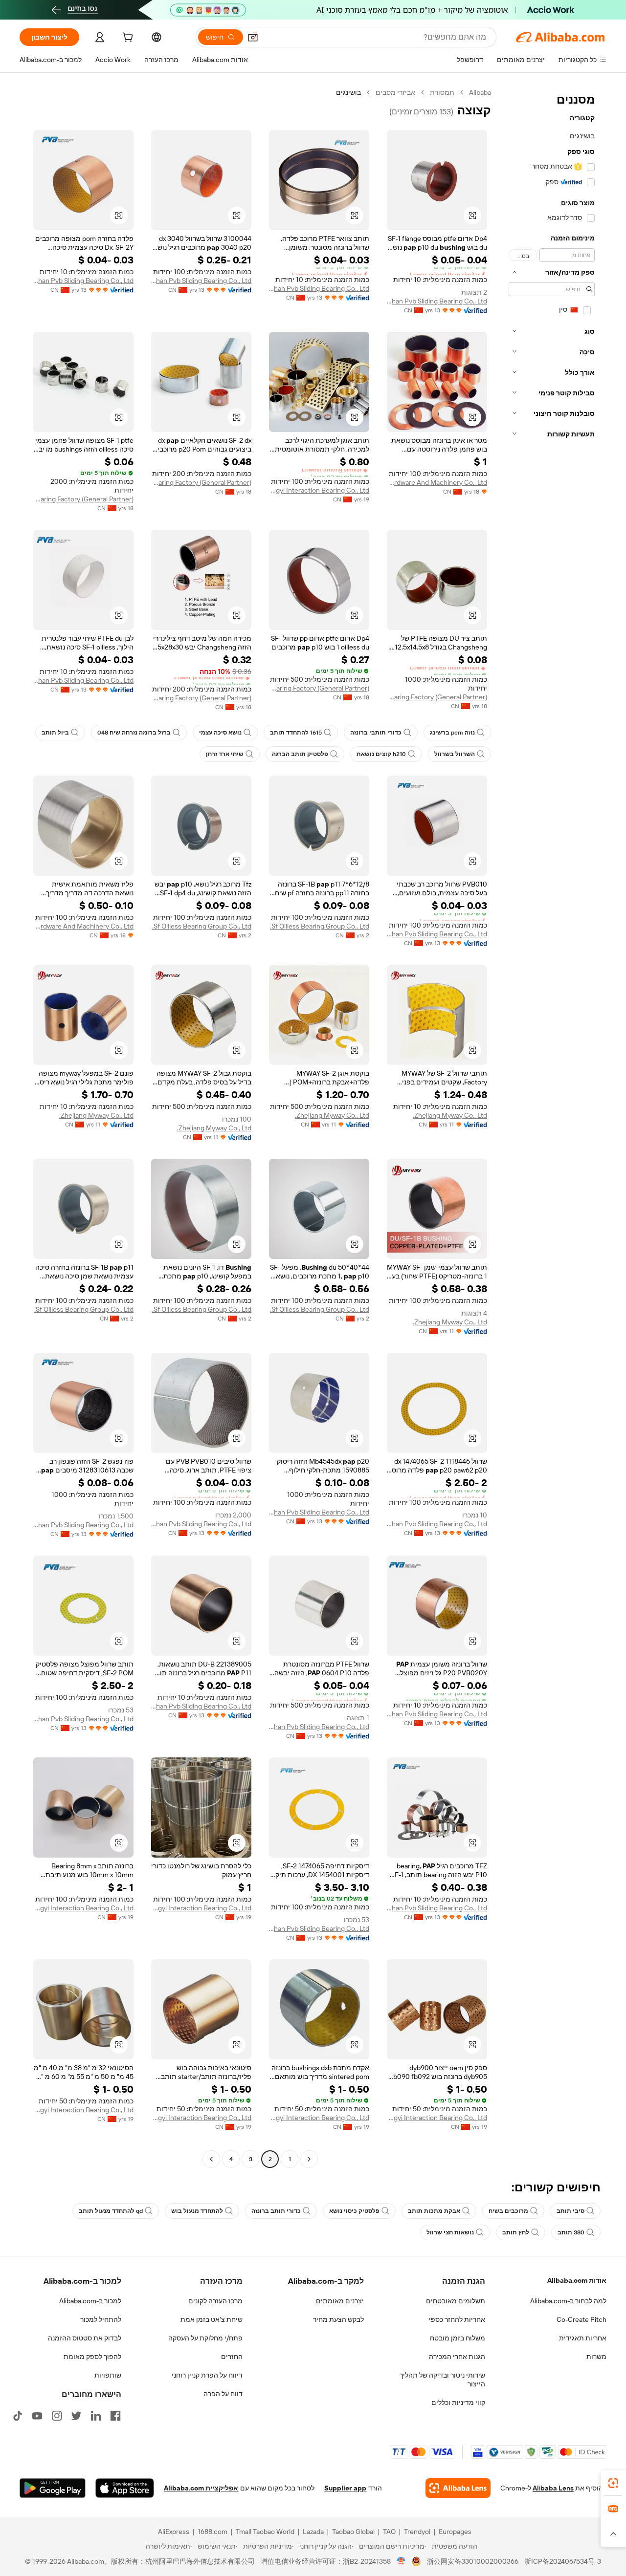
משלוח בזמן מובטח (458, 2338)
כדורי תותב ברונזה (276, 2211)
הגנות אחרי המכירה (457, 2357)
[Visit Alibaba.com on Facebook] (115, 2416)
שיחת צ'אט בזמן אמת (212, 2319)
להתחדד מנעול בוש (197, 2211)
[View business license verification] (401, 2561)
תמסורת (442, 92)
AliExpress (174, 2532)
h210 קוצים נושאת (381, 754)
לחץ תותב (516, 2232)
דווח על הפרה (223, 2394)
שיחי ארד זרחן (225, 754)
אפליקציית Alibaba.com (201, 2488)
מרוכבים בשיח (508, 2211)
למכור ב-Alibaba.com (90, 2301)
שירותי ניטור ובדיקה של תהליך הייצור (442, 2380)
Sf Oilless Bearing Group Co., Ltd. (320, 926)
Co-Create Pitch (581, 2319)
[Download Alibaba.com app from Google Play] (53, 2488)
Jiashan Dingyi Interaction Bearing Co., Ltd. (319, 490)
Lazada (313, 2532)
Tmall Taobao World (265, 2532)
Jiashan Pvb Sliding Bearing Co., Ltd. (437, 301)
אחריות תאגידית (583, 2338)
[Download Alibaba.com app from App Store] (125, 2488)
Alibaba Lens (553, 2488)
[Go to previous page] (309, 2159)
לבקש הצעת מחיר (338, 2319)
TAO (389, 2532)
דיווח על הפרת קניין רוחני (207, 2375)
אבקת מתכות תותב (434, 2211)
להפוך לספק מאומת (92, 2357)
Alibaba (480, 92)
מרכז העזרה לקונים (215, 2301)
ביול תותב (55, 733)
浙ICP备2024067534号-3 (563, 2561)
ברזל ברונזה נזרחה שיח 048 (134, 733)
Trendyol (417, 2532)
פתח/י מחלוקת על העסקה (205, 2338)
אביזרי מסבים (395, 92)
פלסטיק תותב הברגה (300, 754)
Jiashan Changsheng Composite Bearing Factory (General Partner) (201, 482)
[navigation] (552, 1127)
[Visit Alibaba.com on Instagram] (57, 2416)
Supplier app (345, 2488)
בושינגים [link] (348, 92)
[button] (253, 37)
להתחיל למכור (101, 2319)
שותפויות (108, 2375)
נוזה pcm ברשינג (452, 733)
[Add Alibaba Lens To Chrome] (458, 2488)
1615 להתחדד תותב (296, 733)
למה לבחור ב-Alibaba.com (568, 2301)
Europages (455, 2532)
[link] (613, 2483)
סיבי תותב (570, 2211)
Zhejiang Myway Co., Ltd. (450, 1115)
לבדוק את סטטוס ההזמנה (85, 2338)
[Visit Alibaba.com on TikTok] (18, 2416)
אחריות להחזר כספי (457, 2319)
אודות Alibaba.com (577, 2280)
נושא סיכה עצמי (220, 733)
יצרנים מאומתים (340, 2301)
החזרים (232, 2357)
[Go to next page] (211, 2159)
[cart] (127, 39)
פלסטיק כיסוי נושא (354, 2211)
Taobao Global (353, 2532)
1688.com (212, 2532)
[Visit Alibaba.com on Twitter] (76, 2416)
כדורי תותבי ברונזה (376, 733)
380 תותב (571, 2232)
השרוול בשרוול (455, 754)
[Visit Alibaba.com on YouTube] (37, 2416)
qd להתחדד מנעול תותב (111, 2211)
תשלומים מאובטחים (456, 2301)
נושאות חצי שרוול (450, 2232)
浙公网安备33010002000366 (473, 2561)
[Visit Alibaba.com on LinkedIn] (96, 2416)
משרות (596, 2357)
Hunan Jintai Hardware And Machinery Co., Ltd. (437, 482)
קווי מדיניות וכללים (458, 2403)
